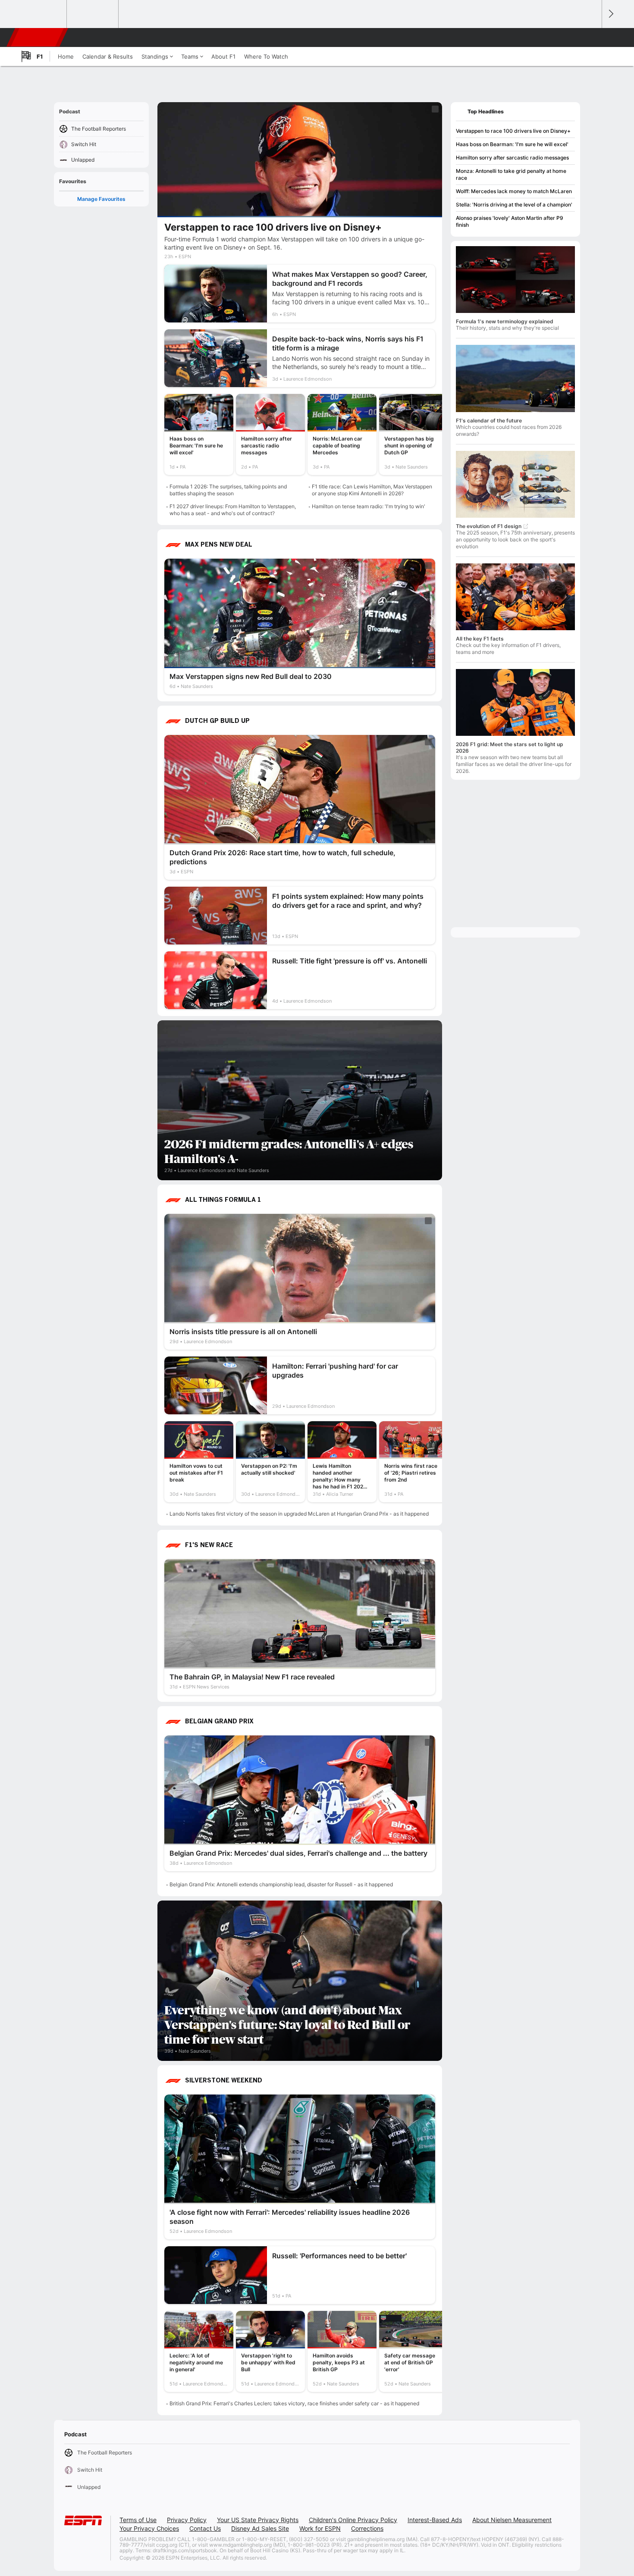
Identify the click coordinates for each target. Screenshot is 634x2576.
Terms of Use (138, 2520)
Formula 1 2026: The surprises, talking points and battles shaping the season (228, 490)
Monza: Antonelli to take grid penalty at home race (511, 174)
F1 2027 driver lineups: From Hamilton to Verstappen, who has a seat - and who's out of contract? (233, 510)
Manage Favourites (101, 199)
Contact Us (205, 2528)
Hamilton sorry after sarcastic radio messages (512, 158)
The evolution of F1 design (489, 526)
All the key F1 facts (480, 639)
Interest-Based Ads (435, 2520)
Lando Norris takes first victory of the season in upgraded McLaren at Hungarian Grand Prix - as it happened (299, 1514)
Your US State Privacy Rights (258, 2520)
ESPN (38, 38)
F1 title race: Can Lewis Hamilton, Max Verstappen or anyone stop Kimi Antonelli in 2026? (372, 490)
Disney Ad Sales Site (260, 2528)
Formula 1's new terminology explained (505, 321)
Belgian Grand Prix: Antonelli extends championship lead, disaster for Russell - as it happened (281, 1884)
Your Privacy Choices (149, 2528)
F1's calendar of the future (489, 420)
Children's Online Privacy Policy (353, 2520)
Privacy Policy (187, 2520)
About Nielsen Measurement (512, 2520)
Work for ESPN (320, 2528)
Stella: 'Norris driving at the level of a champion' (514, 205)
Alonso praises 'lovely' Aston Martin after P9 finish (510, 221)
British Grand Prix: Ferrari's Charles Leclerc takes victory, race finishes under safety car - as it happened (294, 2403)
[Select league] (41, 14)
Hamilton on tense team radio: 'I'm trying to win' (369, 506)
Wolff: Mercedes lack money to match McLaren (514, 191)
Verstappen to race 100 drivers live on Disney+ (513, 131)
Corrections (367, 2528)
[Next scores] (610, 14)
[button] (591, 38)
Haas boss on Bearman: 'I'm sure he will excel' (512, 144)
